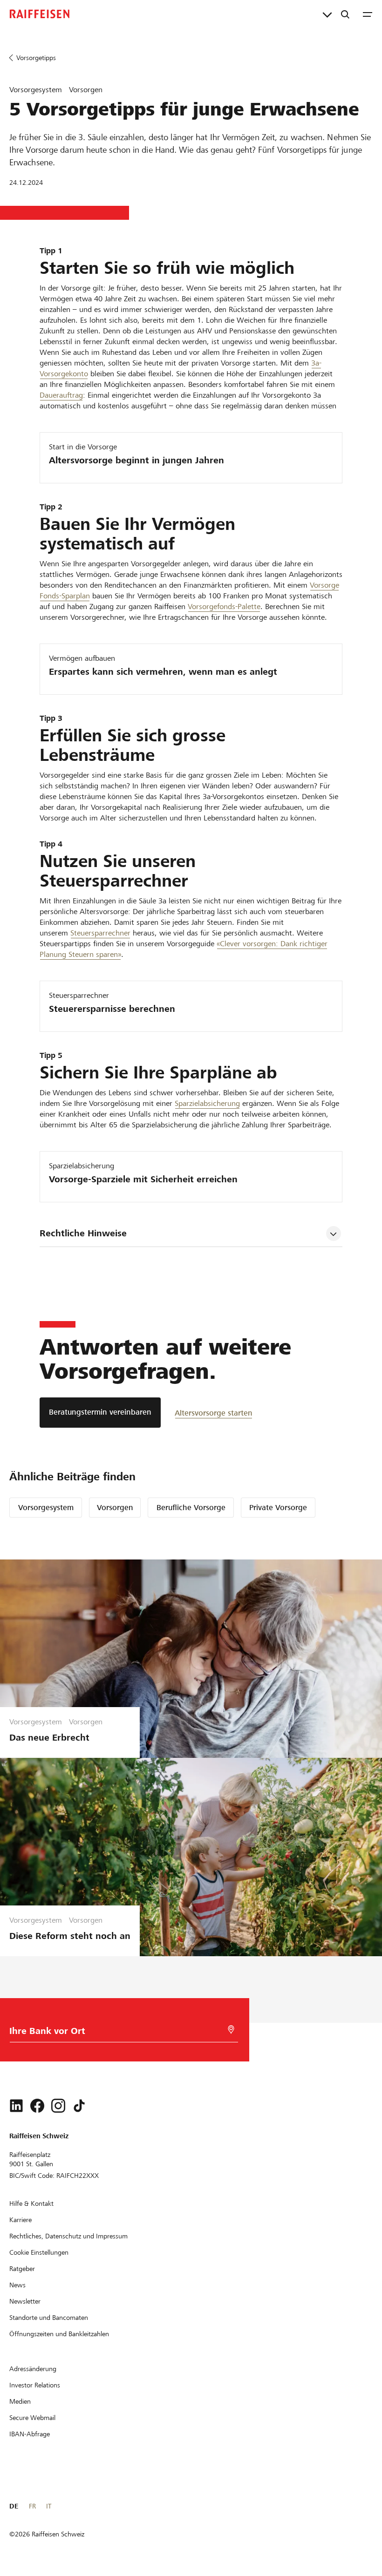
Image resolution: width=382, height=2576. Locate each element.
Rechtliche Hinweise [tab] (83, 1233)
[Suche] (345, 14)
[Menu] (368, 14)
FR (32, 2506)
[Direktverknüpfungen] (327, 14)
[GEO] (231, 2030)
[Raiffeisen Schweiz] (40, 14)
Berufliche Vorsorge (191, 1508)
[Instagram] (58, 2106)
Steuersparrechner (100, 933)
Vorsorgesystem (46, 1508)
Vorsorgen (115, 1508)
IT (49, 2506)
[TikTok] (79, 2106)
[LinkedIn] (16, 2106)
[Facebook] (37, 2106)
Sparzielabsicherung (207, 1103)
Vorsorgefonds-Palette (224, 607)
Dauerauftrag (61, 395)
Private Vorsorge (278, 1508)
